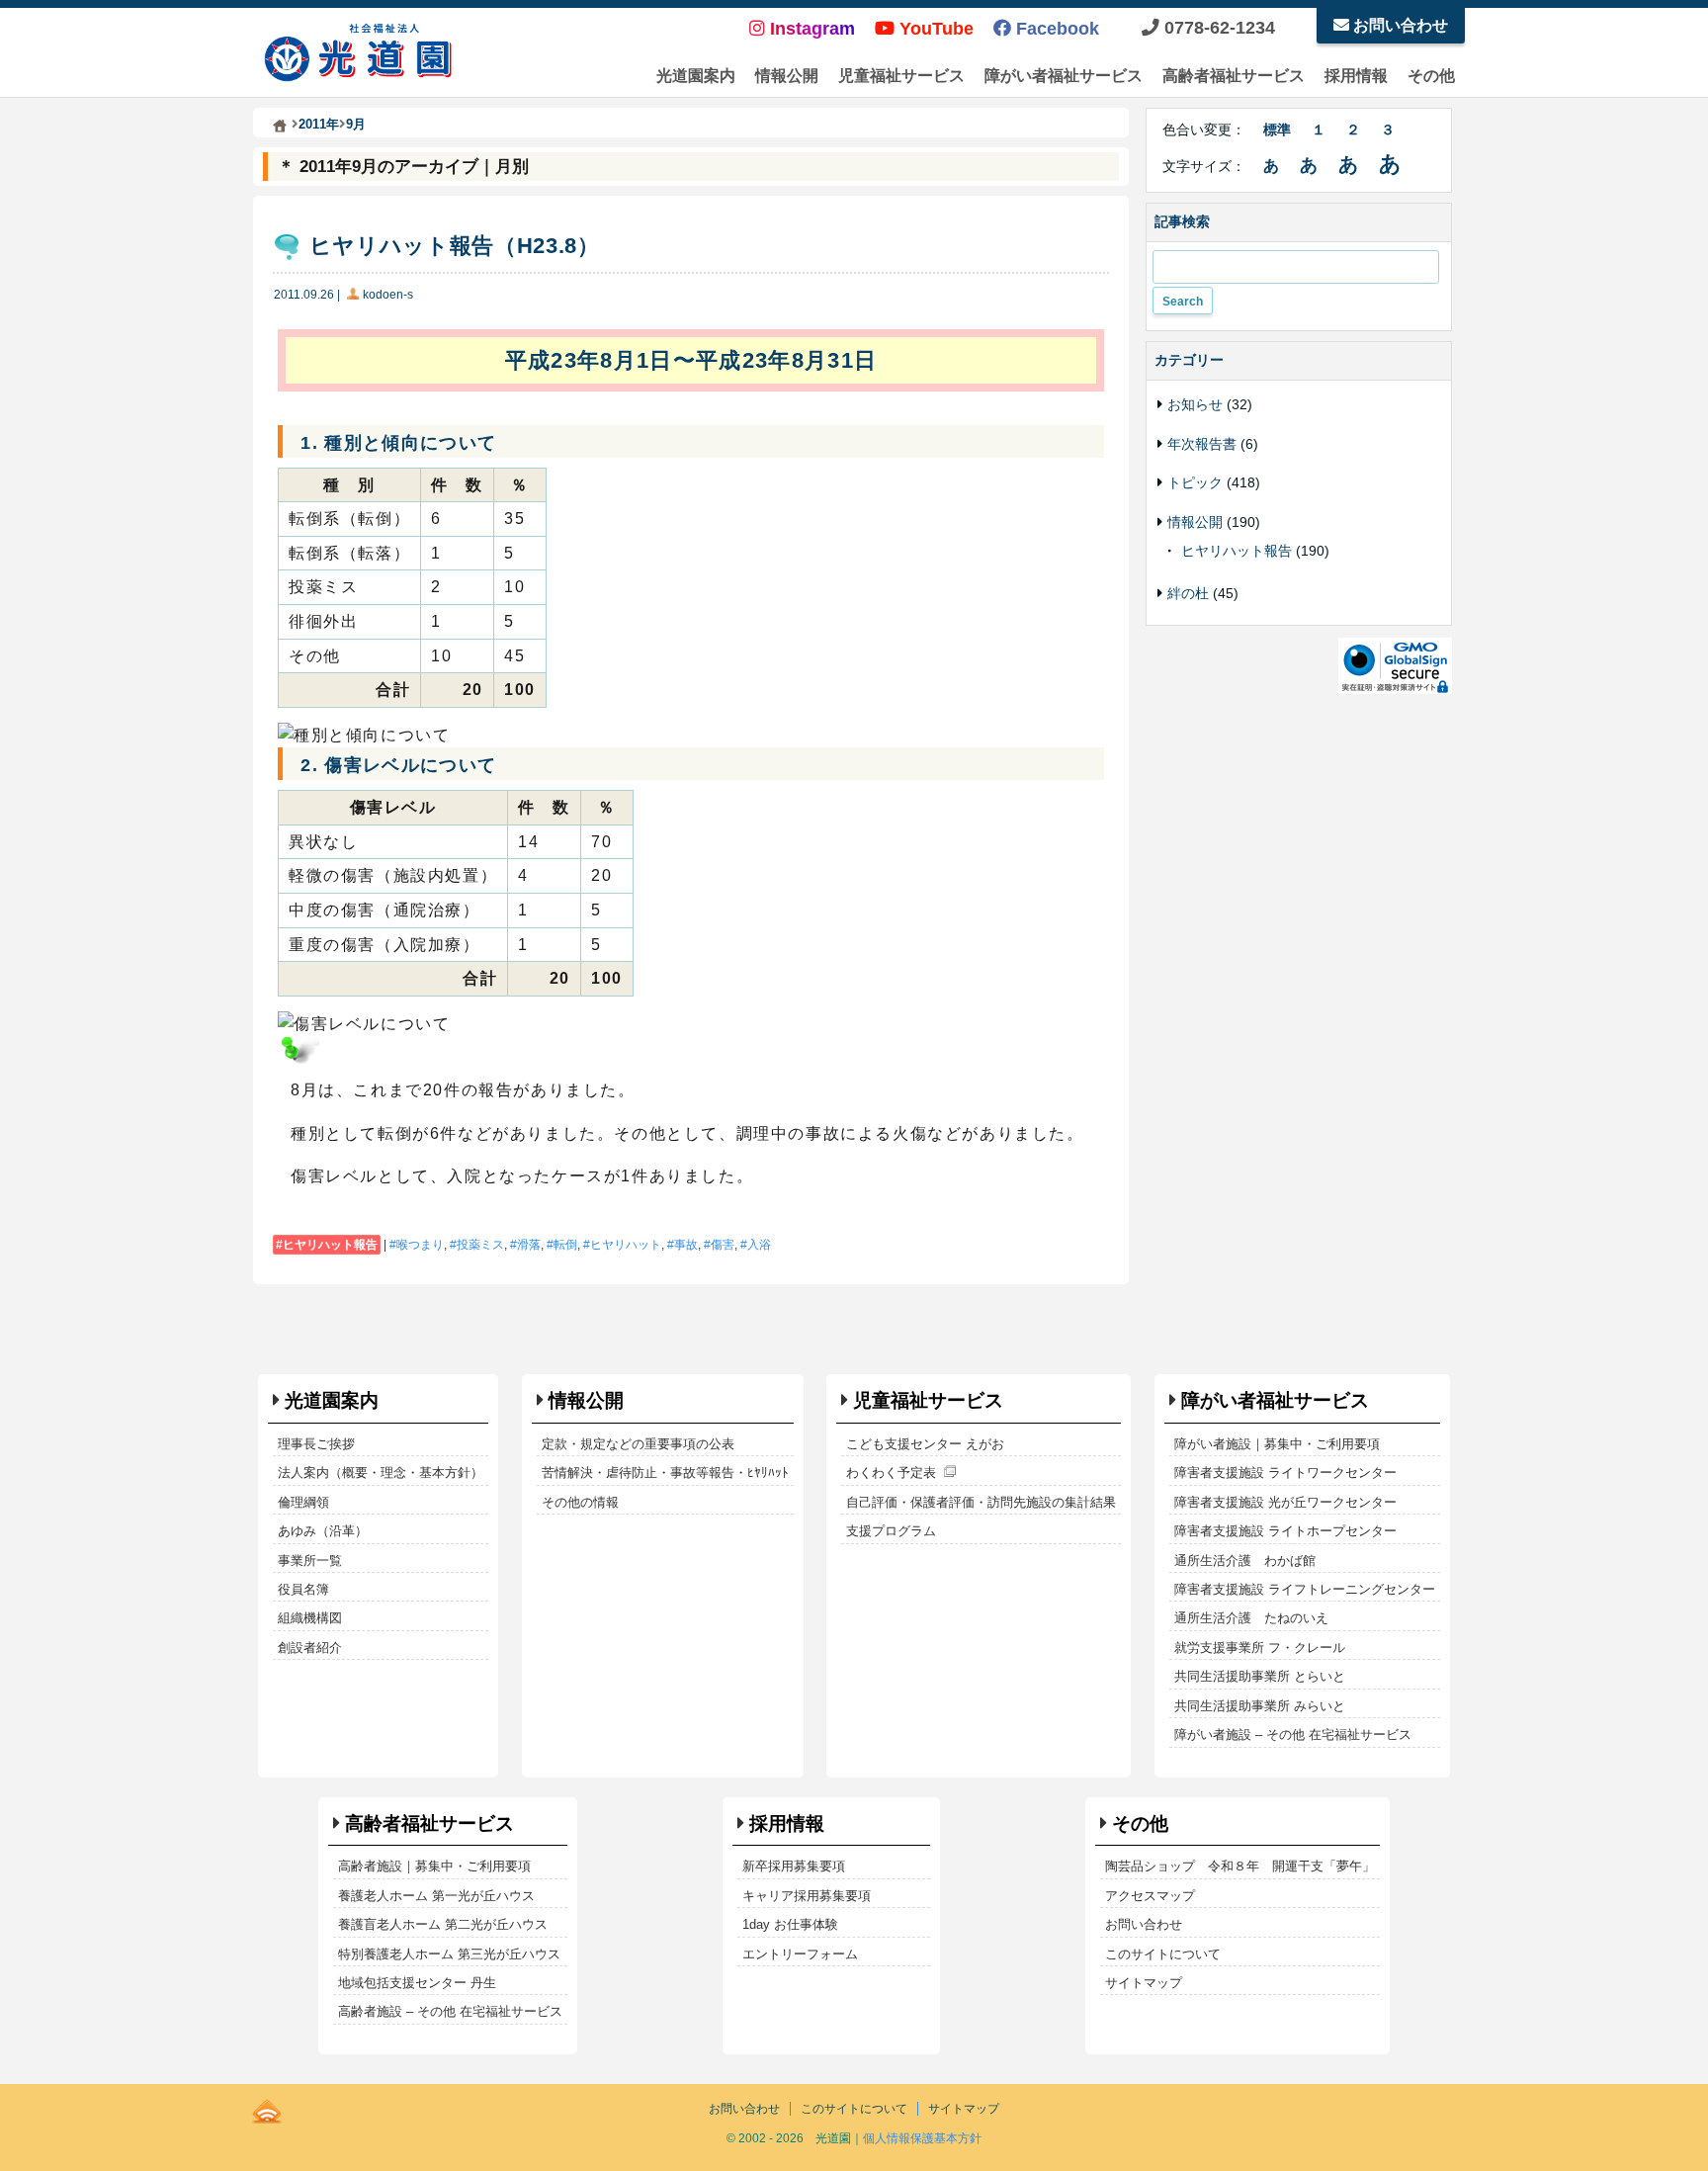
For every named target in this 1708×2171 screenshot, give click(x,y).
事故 (686, 1245)
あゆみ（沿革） (323, 1531)
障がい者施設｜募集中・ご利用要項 (1277, 1444)
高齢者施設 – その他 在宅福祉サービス (450, 2011)
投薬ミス (480, 1245)
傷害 (723, 1245)
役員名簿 (303, 1589)
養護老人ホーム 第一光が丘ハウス (436, 1896)
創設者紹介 (310, 1648)
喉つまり (420, 1245)
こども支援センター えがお (925, 1444)
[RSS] (267, 2108)
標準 (1277, 130)
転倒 (565, 1245)
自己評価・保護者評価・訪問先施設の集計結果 (981, 1502)
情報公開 (787, 76)
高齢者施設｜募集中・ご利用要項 (434, 1866)
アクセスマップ (1150, 1896)
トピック (1195, 482)
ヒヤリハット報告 (330, 1245)
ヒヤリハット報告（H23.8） (455, 246)
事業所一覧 (310, 1561)
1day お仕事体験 (790, 1924)
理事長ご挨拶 (316, 1444)
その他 (1431, 76)
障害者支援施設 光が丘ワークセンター (1285, 1502)
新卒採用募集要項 (794, 1866)
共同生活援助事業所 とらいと (1260, 1676)
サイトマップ (1144, 1983)
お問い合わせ (1399, 25)
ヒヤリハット (626, 1245)
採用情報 (1356, 76)
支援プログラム (891, 1531)
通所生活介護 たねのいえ (1251, 1618)
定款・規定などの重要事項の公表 (638, 1444)
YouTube (934, 29)
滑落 (529, 1245)
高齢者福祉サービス (1234, 76)
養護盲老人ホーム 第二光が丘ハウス (443, 1924)
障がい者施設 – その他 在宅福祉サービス (1293, 1735)
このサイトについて (1163, 1954)
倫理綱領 (303, 1502)
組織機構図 (310, 1618)
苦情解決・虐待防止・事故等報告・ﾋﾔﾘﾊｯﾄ (665, 1473)
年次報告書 (1202, 444)
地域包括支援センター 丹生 (417, 1983)
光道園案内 (696, 76)
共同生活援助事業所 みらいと (1260, 1706)
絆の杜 (1188, 593)
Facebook (1055, 29)
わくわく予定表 (891, 1473)
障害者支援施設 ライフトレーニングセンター (1305, 1589)
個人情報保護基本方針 (922, 2138)
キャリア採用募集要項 (807, 1896)
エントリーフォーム (800, 1954)
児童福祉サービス (901, 76)
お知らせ (1195, 404)
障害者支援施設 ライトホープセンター (1285, 1531)
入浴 (759, 1245)
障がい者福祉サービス (1064, 76)
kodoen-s (388, 295)
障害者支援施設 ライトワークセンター (1285, 1473)
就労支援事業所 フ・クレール (1260, 1648)
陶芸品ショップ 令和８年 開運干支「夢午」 (1240, 1866)
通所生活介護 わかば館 (1245, 1561)
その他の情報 (580, 1502)
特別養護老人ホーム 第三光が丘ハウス (449, 1954)
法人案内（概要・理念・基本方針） (381, 1473)
